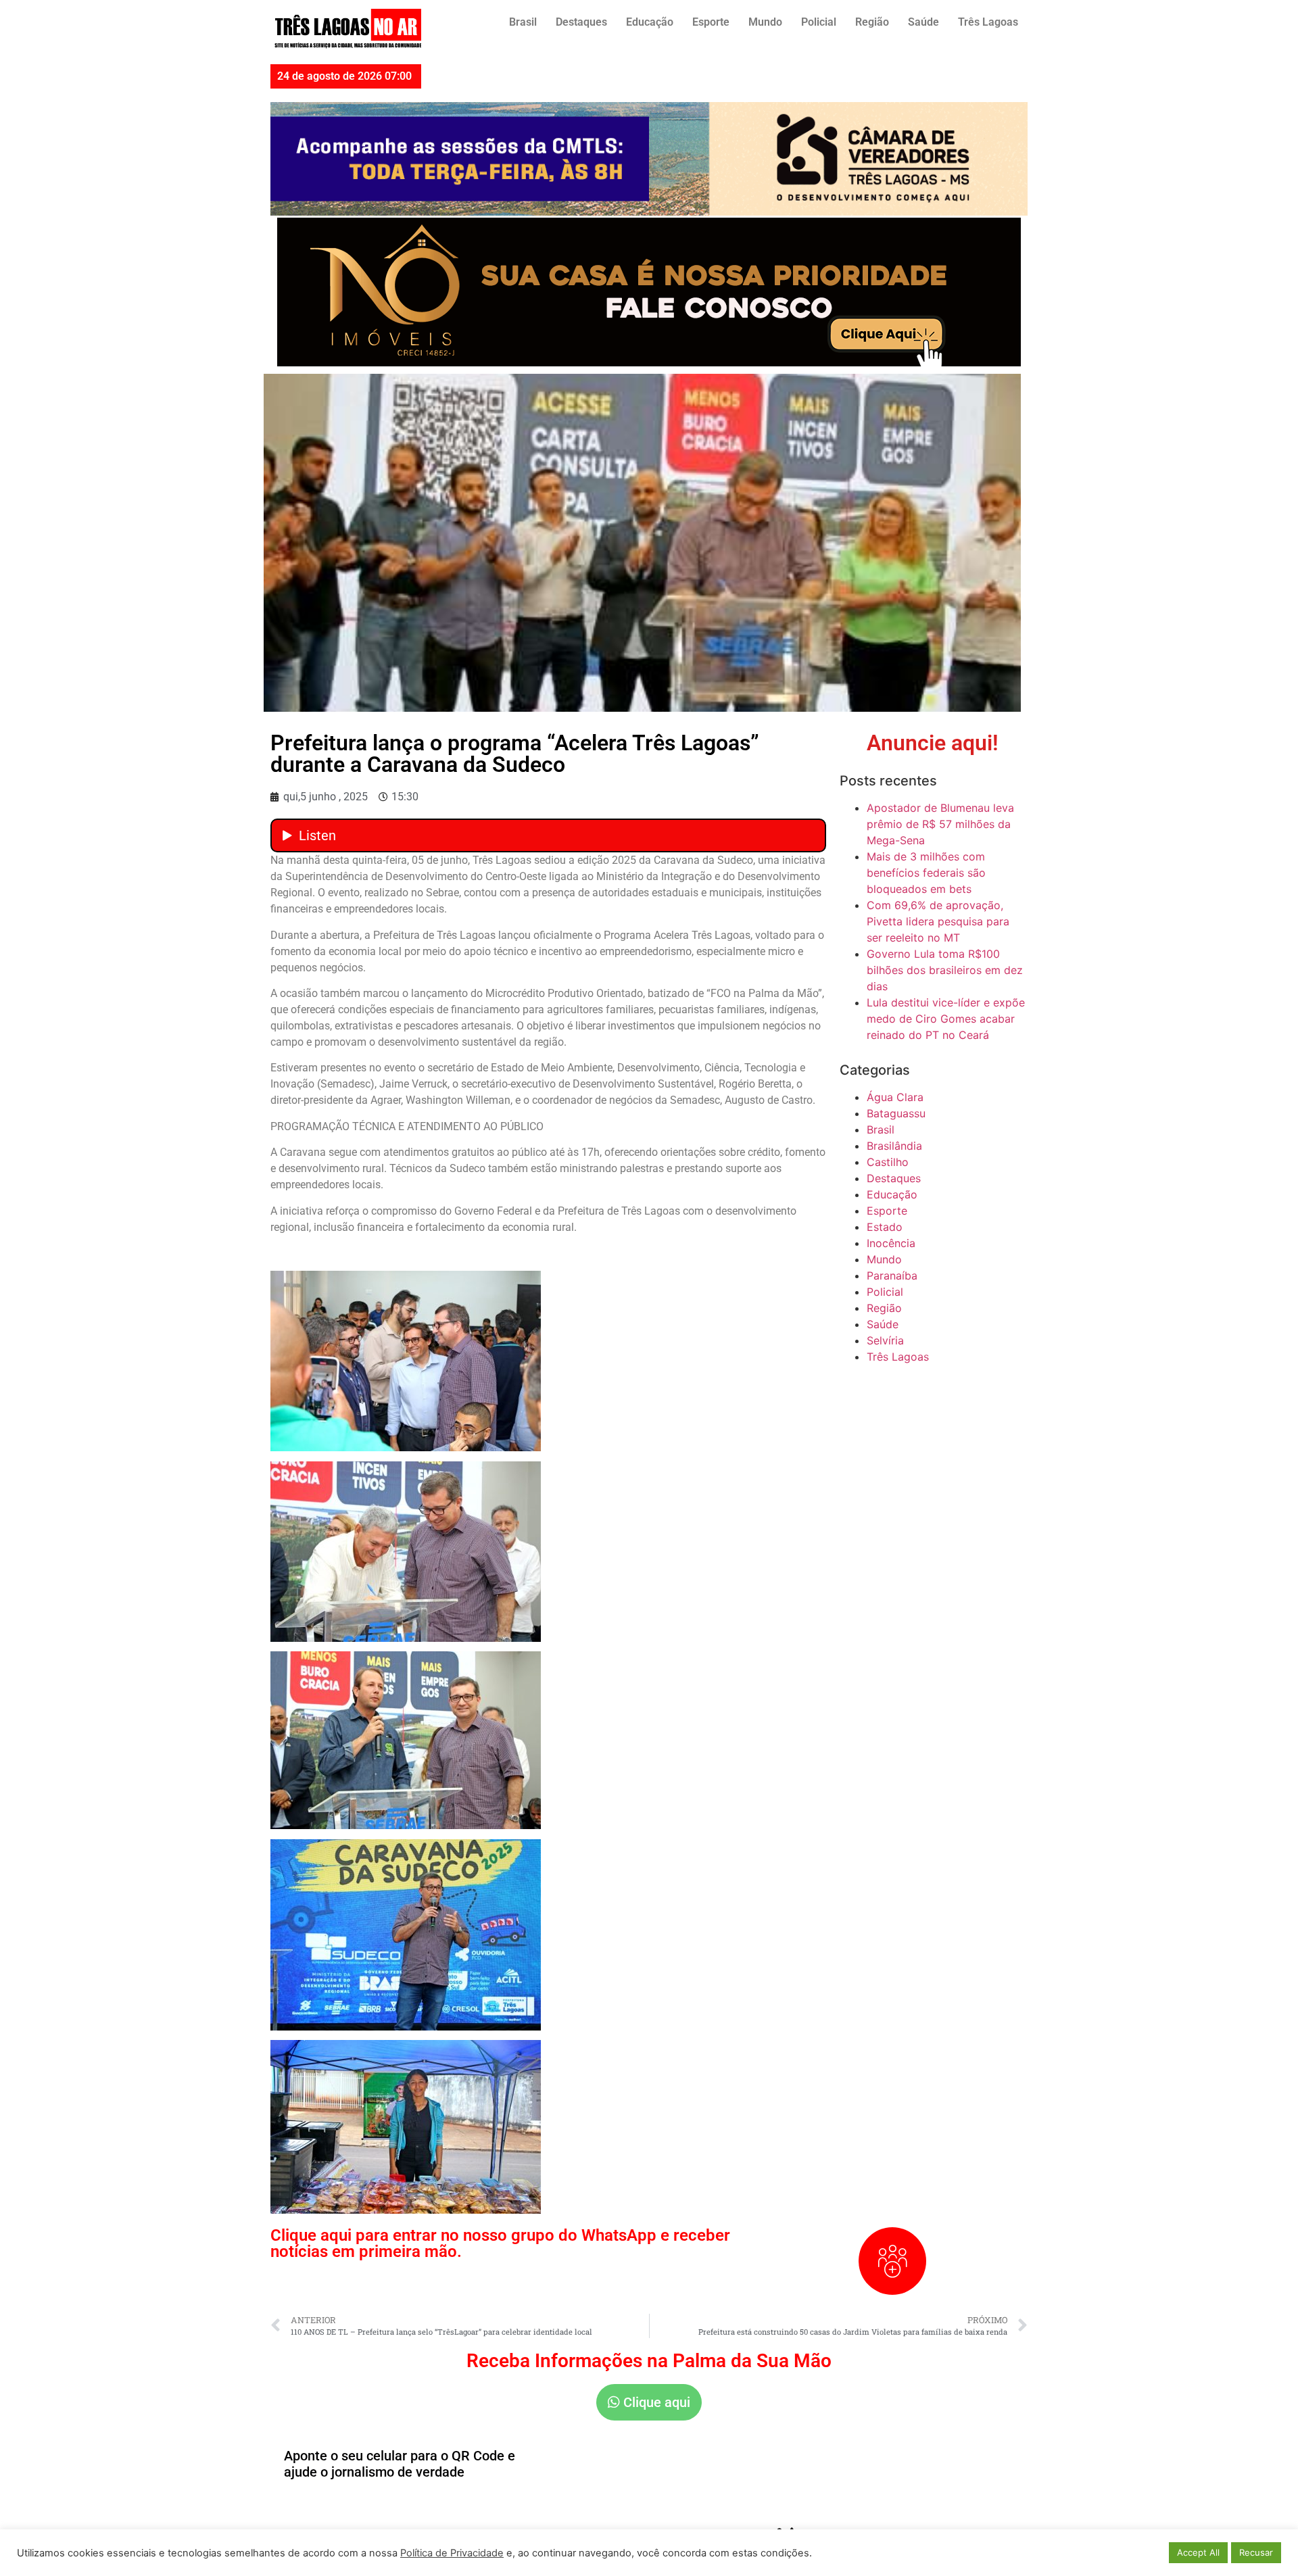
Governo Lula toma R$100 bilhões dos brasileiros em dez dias (945, 970)
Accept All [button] (1198, 2552)
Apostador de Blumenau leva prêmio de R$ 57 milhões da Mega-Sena (940, 824)
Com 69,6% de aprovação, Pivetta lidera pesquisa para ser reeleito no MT (938, 921)
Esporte (711, 22)
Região (872, 22)
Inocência (891, 1243)
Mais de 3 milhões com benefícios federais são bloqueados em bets (926, 873)
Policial (819, 22)
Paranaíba (892, 1275)
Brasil (523, 22)
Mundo (765, 22)
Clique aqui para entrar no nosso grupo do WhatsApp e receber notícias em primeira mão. (500, 2243)
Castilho (888, 1162)
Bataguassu (896, 1113)
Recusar (1256, 2552)
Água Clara (895, 1097)
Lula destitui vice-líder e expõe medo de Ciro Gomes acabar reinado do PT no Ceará (946, 1019)
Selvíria (885, 1340)
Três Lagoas (988, 22)
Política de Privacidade (452, 2553)
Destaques (581, 22)
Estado (885, 1227)
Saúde (923, 22)
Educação (650, 22)
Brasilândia (894, 1146)
